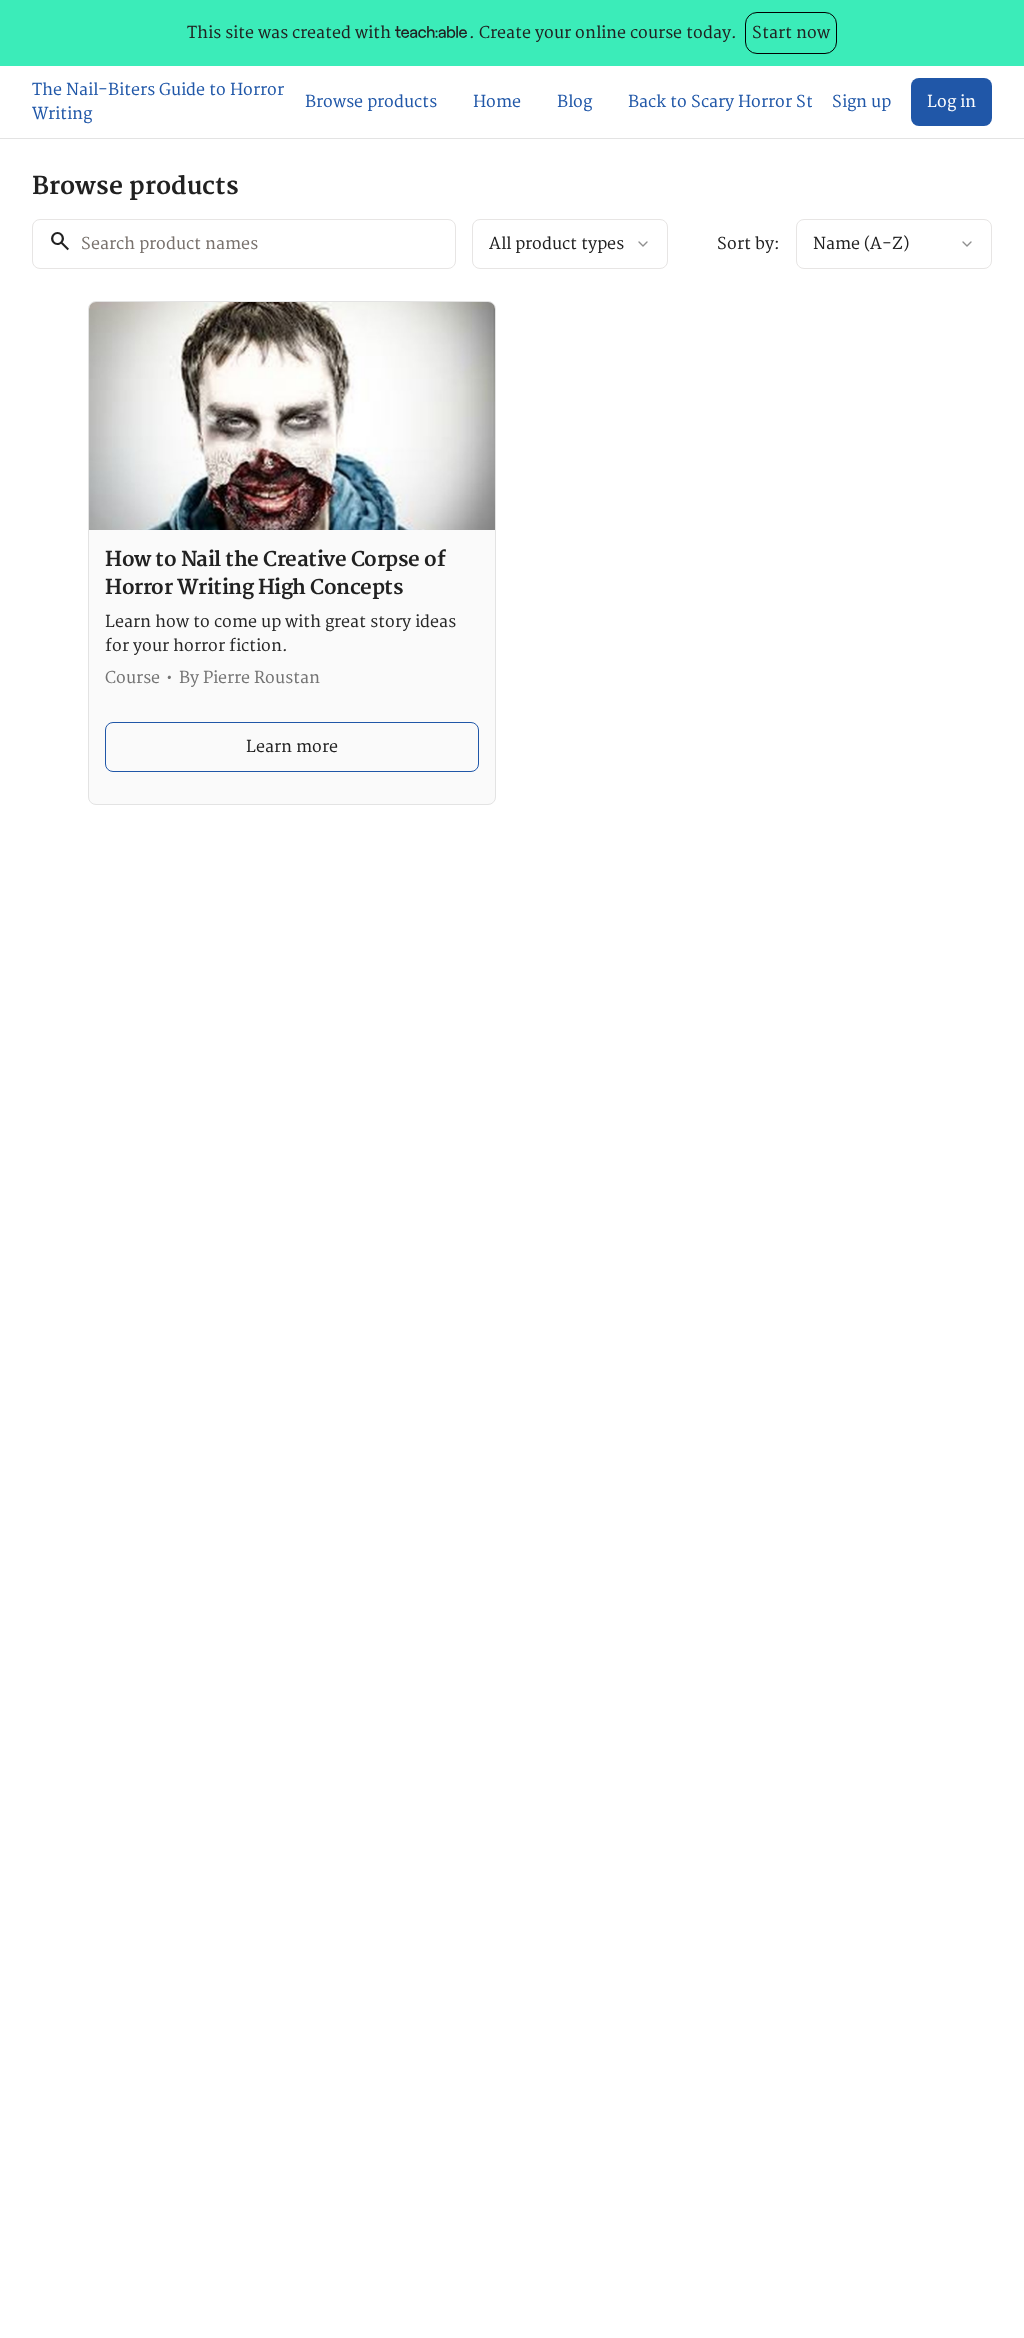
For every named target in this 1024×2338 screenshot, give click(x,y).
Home (497, 102)
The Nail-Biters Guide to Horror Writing (158, 102)
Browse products (371, 102)
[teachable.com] (430, 33)
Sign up (861, 102)
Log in (951, 102)
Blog (574, 102)
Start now (791, 33)
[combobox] (570, 244)
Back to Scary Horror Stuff (720, 102)
